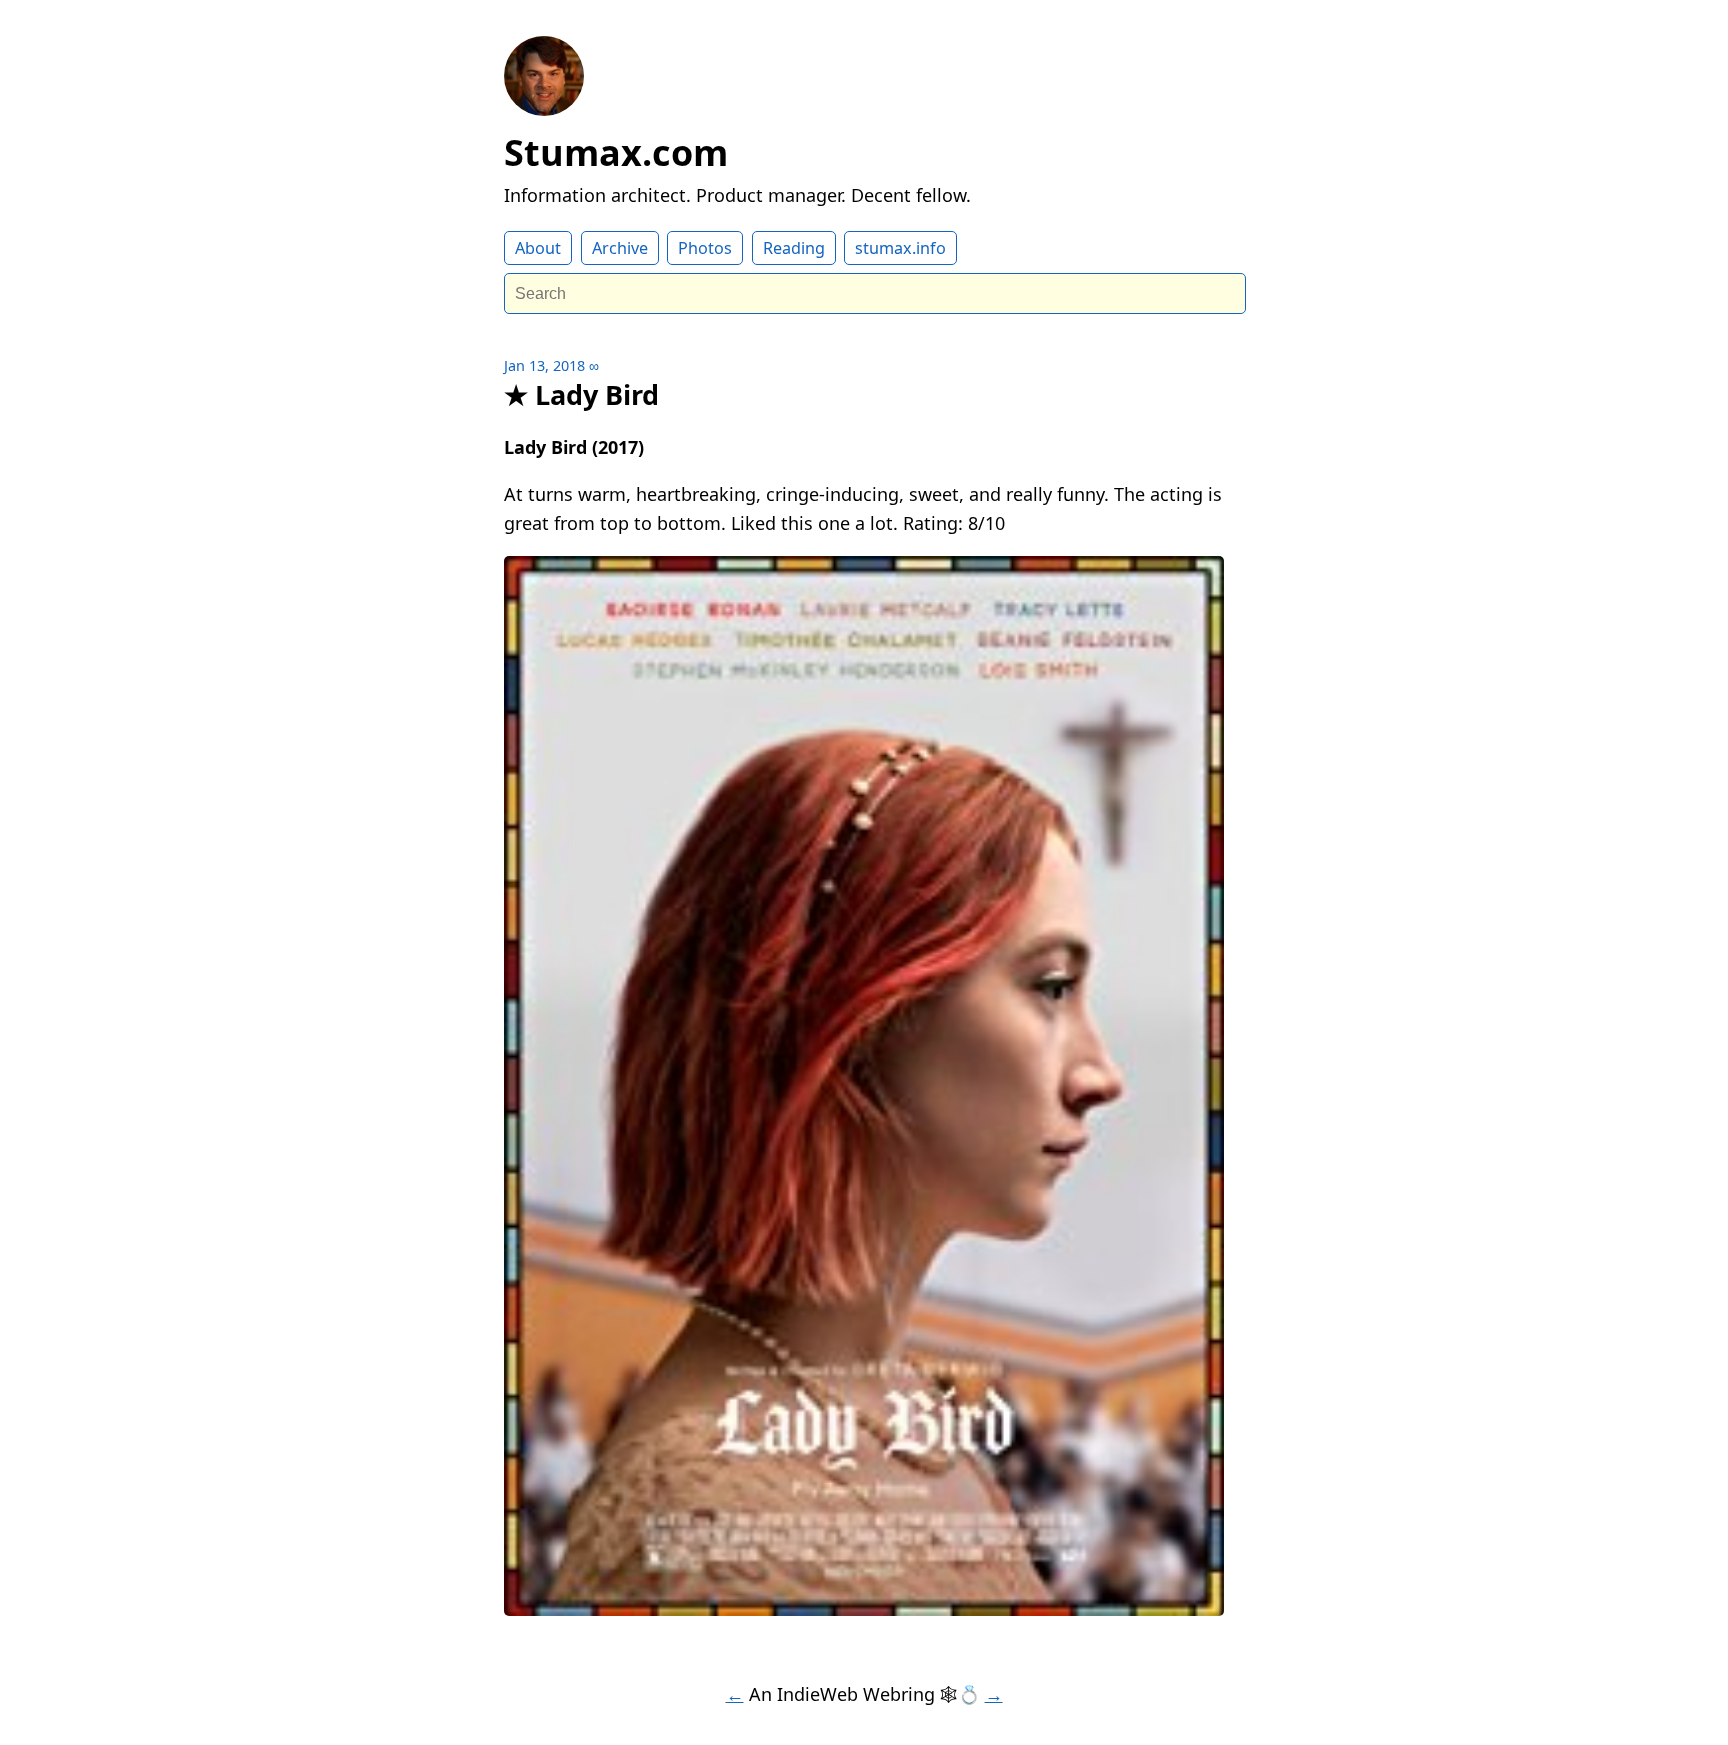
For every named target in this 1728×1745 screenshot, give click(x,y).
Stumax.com (616, 152)
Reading (794, 248)
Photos (705, 248)
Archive (620, 248)
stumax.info (900, 248)
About (538, 248)
